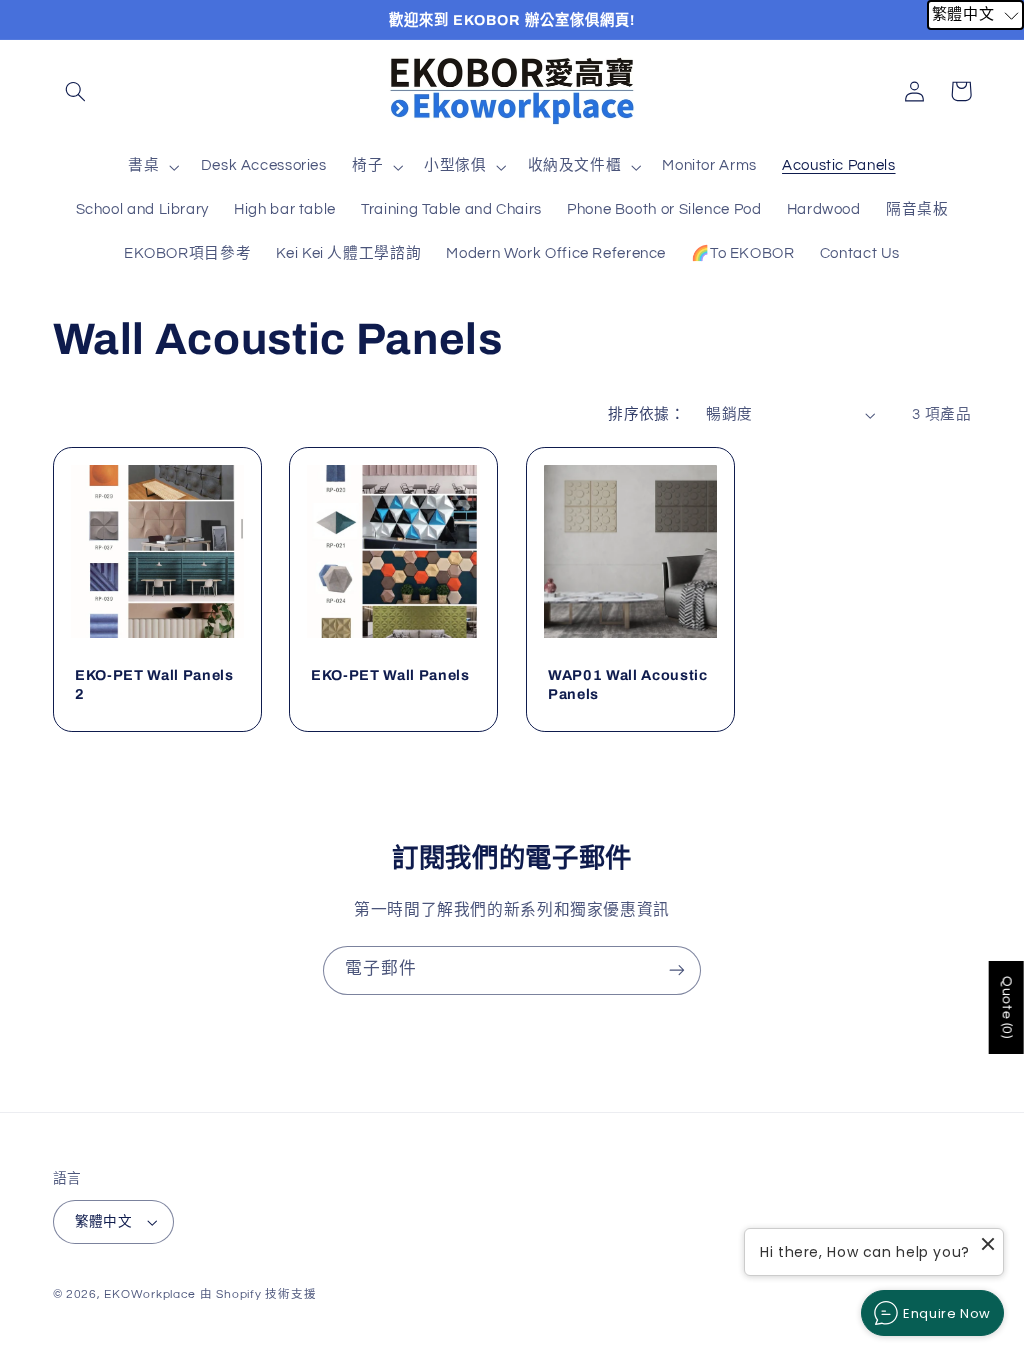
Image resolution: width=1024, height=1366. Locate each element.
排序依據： (646, 414)
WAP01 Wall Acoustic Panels (628, 684)
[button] (76, 91)
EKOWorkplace (150, 1294)
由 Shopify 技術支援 (258, 1294)
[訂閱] (677, 970)
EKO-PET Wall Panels (390, 675)
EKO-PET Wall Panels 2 (154, 684)
